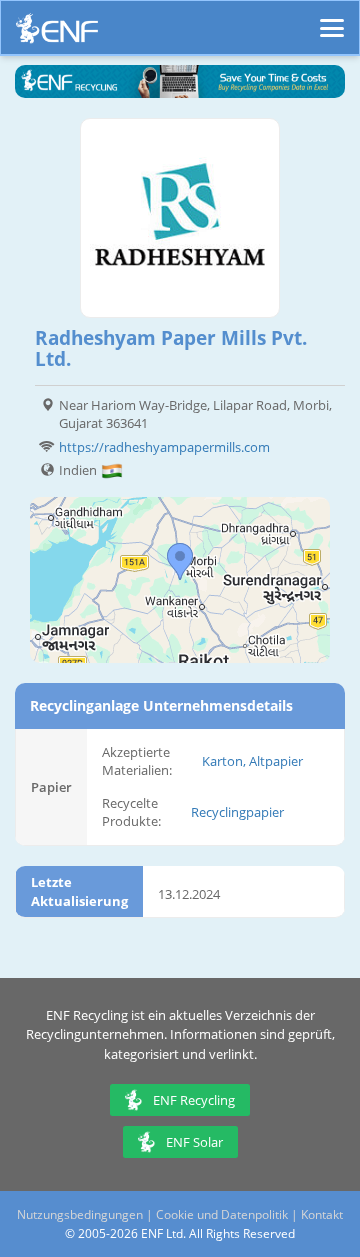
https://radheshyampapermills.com (164, 447)
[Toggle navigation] (332, 19)
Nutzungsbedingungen (80, 1214)
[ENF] (57, 33)
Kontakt (322, 1214)
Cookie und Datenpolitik (222, 1214)
